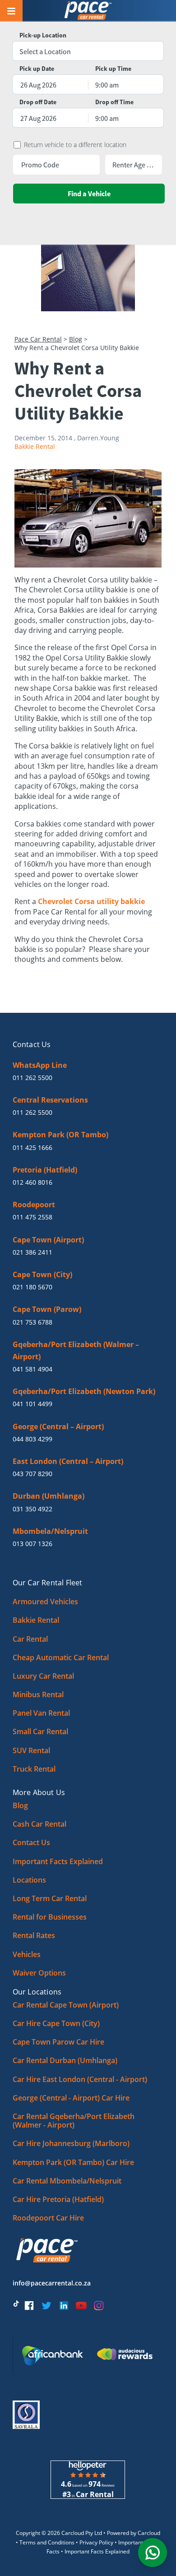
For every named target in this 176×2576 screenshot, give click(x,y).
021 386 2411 (32, 1252)
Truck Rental (34, 1769)
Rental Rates (34, 1935)
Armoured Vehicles (45, 1602)
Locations (29, 1880)
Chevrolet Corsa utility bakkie (91, 901)
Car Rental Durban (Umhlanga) (65, 2060)
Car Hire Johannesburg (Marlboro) (71, 2143)
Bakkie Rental (35, 446)
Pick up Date (37, 69)
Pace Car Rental (38, 339)
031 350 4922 (32, 1509)
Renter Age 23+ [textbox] (134, 165)
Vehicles (27, 1954)
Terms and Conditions (47, 2542)
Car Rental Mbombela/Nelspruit (67, 2181)
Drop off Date (38, 102)
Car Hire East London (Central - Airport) (80, 2079)
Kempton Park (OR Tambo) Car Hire (73, 2162)
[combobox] (88, 51)
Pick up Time (113, 69)
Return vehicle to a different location (75, 145)
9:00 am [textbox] (107, 85)
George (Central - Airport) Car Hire (71, 2098)
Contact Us (31, 1842)
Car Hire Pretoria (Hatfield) (58, 2199)
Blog (76, 339)
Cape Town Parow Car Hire (58, 2042)
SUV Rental (31, 1750)
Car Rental (30, 1639)
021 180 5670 (32, 1287)
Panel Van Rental (41, 1713)
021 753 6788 (32, 1322)
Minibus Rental (38, 1694)
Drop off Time (114, 102)
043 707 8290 (32, 1474)
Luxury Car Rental (43, 1676)
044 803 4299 (32, 1439)
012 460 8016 (32, 1182)
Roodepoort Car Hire (48, 2218)
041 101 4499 (32, 1404)
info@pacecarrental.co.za (52, 2283)
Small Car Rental (40, 1731)
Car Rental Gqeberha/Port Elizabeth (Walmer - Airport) (74, 2121)
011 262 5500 (32, 1078)
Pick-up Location (43, 35)
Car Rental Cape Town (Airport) (66, 2005)
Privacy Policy (96, 2542)
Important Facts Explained (58, 1861)
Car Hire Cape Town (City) (56, 2023)
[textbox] (88, 51)
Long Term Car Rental (50, 1898)
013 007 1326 (32, 1544)
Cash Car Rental (39, 1824)
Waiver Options (39, 1973)
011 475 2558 (32, 1217)
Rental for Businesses (50, 1917)
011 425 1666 (32, 1147)
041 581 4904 (32, 1369)
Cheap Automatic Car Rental (61, 1657)
